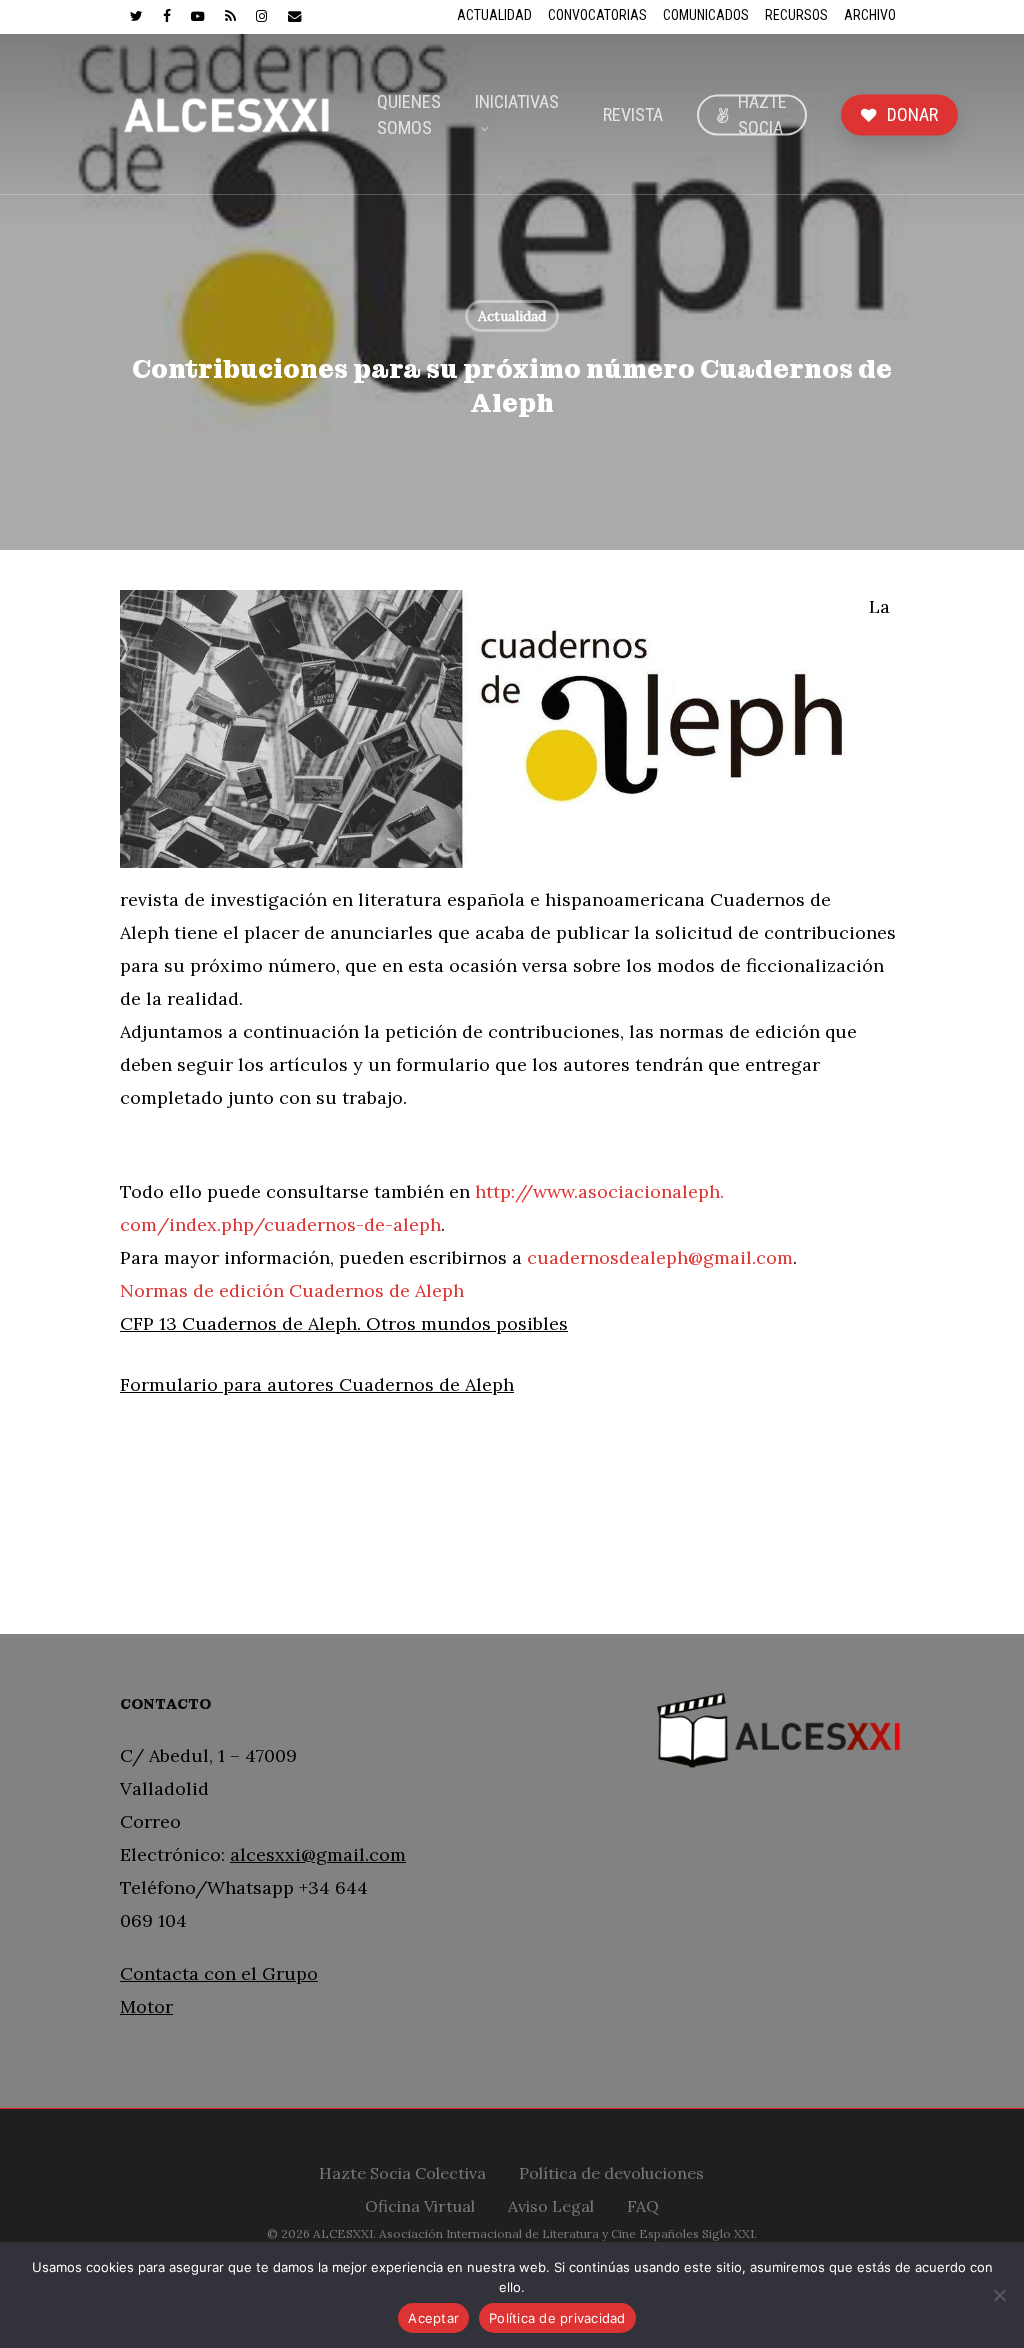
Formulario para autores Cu (242, 1384)
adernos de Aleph (439, 1384)
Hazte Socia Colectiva (402, 2170)
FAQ (643, 2203)
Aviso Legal (551, 2203)
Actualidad (512, 316)
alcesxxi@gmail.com (318, 1854)
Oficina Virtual (420, 2203)
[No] (999, 2295)
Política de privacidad (557, 2318)
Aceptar (433, 2318)
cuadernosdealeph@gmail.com (660, 1257)
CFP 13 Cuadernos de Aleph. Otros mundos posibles (344, 1323)
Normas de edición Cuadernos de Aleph (292, 1290)
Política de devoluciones (611, 2170)
